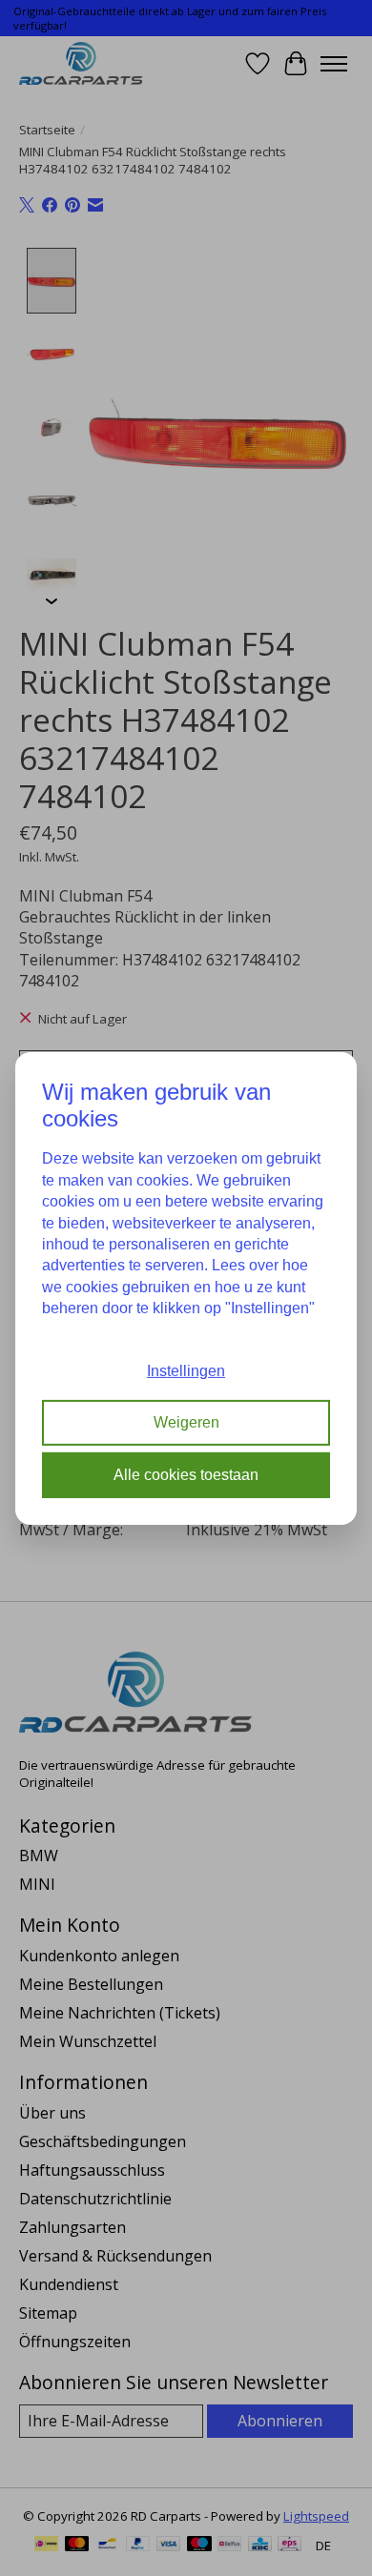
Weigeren (186, 1422)
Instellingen (186, 1371)
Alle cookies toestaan (186, 1475)
